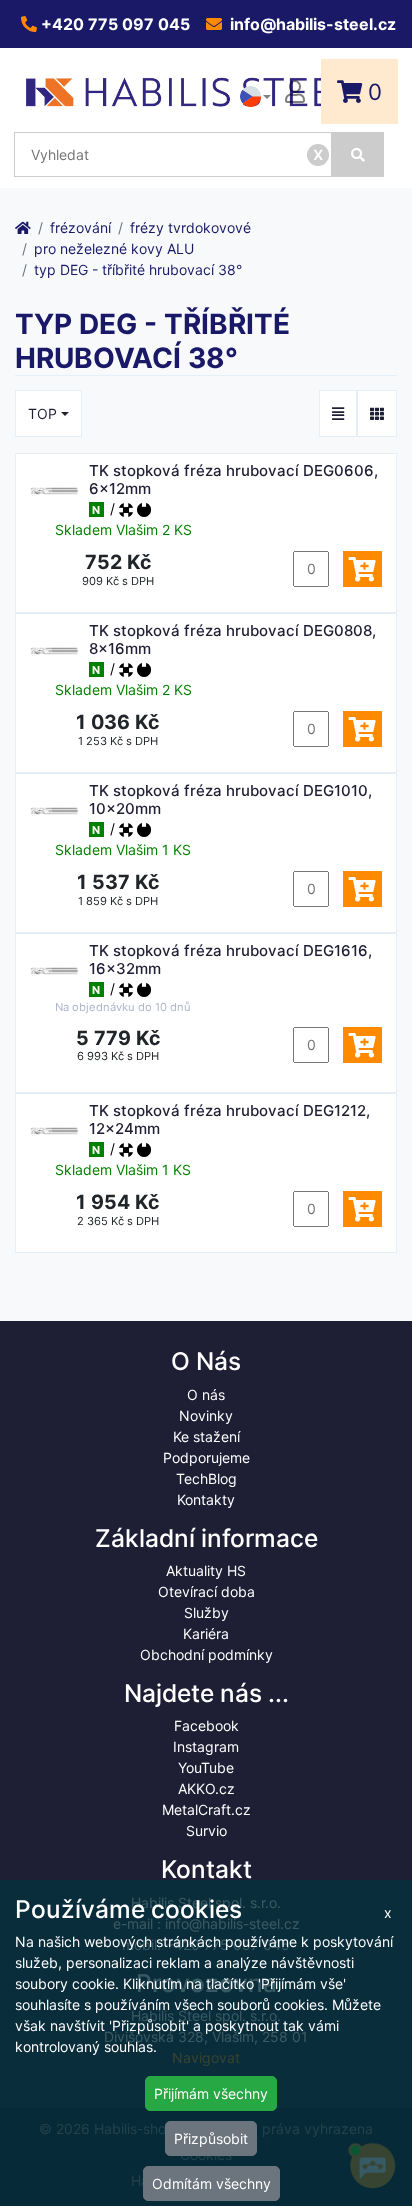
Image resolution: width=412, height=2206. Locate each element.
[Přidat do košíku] (362, 569)
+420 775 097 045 (113, 24)
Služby (206, 1612)
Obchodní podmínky (206, 1654)
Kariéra (206, 1633)
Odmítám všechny (211, 2183)
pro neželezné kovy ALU (114, 248)
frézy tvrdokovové (190, 227)
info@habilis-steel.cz (311, 24)
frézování (80, 227)
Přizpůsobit (211, 2138)
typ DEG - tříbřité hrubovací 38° (138, 269)
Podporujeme (206, 1457)
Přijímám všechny (211, 2093)
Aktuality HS (206, 1570)
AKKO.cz (206, 1788)
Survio (206, 1830)
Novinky (206, 1415)
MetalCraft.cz (206, 1809)
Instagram (206, 1746)
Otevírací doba (206, 1591)
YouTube (206, 1767)
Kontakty (206, 1499)
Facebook (206, 1725)
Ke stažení (206, 1436)
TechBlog (206, 1478)
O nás (206, 1394)
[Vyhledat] (358, 154)
